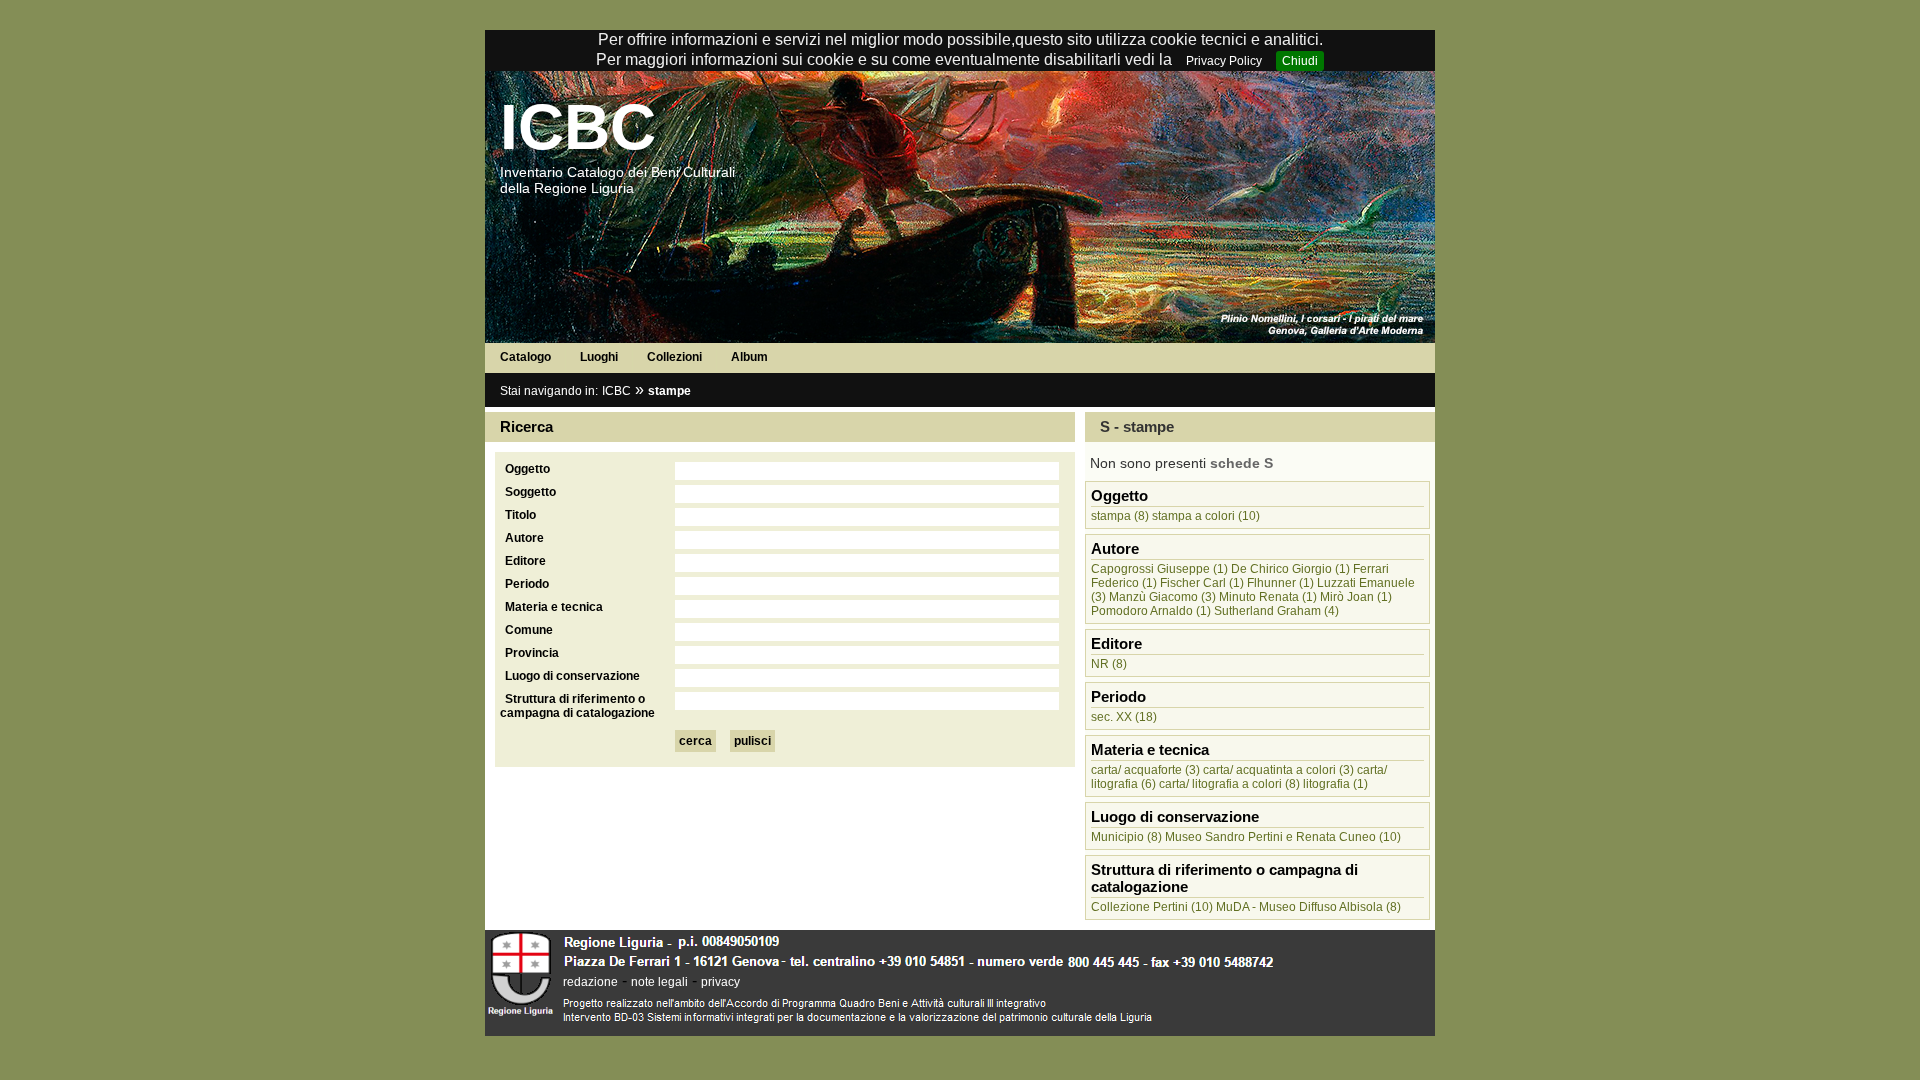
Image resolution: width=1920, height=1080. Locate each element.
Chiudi (1300, 61)
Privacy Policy (1224, 61)
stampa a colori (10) (1206, 516)
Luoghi (599, 357)
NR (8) (1109, 664)
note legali (659, 982)
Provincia (532, 653)
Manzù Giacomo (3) (1162, 597)
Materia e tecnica (554, 607)
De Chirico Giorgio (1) (1290, 569)
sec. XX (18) (1124, 717)
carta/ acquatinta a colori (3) (1278, 770)
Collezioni (674, 357)
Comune (529, 630)
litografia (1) (1335, 784)
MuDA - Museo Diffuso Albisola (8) (1308, 907)
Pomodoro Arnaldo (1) (1151, 611)
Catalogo (525, 357)
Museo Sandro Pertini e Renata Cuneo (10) (1283, 837)
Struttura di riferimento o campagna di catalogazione (577, 706)
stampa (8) (1120, 516)
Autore (524, 538)
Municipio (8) (1126, 837)
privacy (720, 982)
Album (749, 357)
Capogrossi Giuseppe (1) (1159, 569)
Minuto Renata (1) (1268, 597)
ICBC (578, 127)
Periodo (527, 584)
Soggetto (530, 492)
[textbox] (867, 471)
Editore (525, 561)
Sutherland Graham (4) (1276, 611)
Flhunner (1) (1280, 583)
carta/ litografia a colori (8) (1229, 784)
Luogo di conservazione (572, 676)
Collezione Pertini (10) (1152, 907)
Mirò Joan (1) (1356, 597)
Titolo (520, 515)
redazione (590, 982)
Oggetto (527, 469)
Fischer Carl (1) (1202, 583)
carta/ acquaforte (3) (1145, 770)
